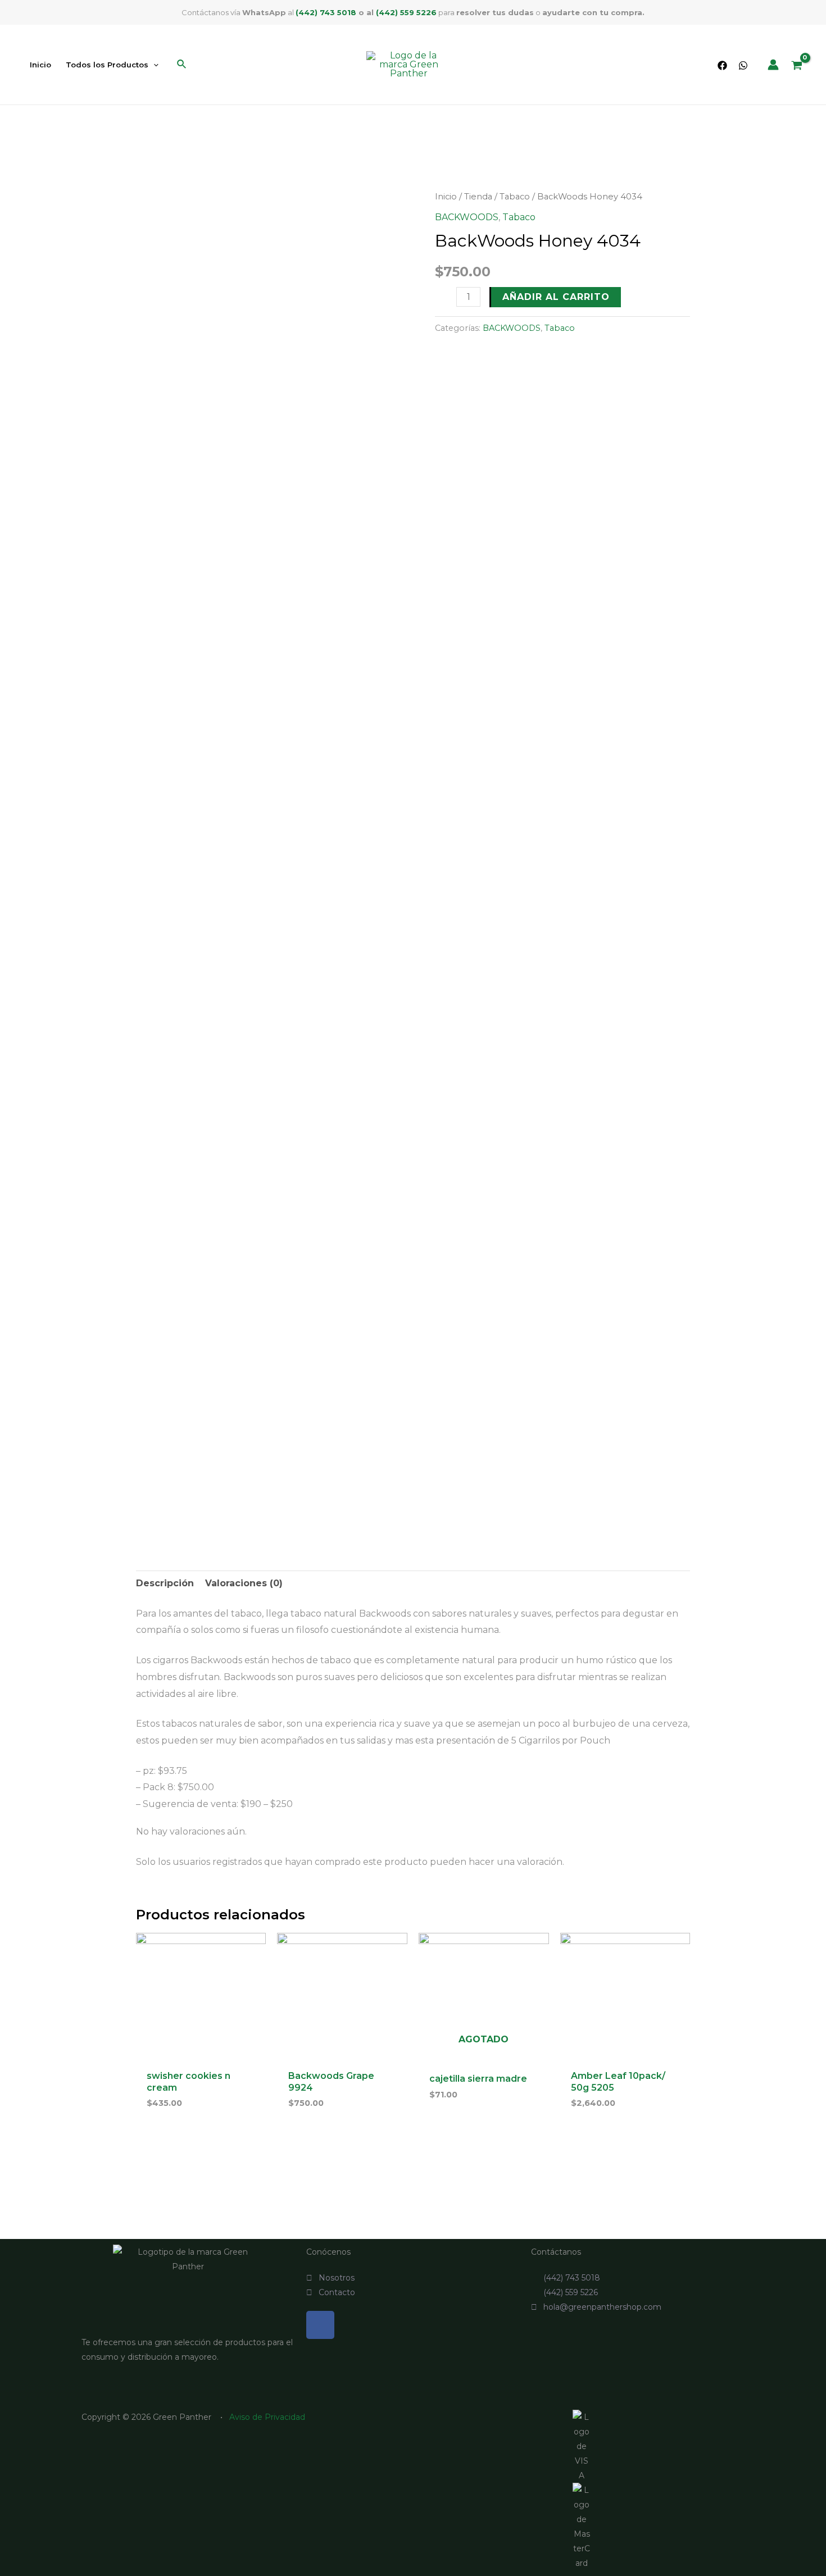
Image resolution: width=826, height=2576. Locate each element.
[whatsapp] (743, 65)
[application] (153, 65)
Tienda (478, 197)
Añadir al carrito (556, 297)
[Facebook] (722, 65)
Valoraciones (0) (244, 1583)
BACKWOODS (467, 217)
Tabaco (515, 197)
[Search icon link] (182, 66)
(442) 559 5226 (406, 12)
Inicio (446, 197)
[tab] (165, 1583)
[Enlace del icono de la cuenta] (773, 65)
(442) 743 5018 (326, 12)
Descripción (165, 1583)
